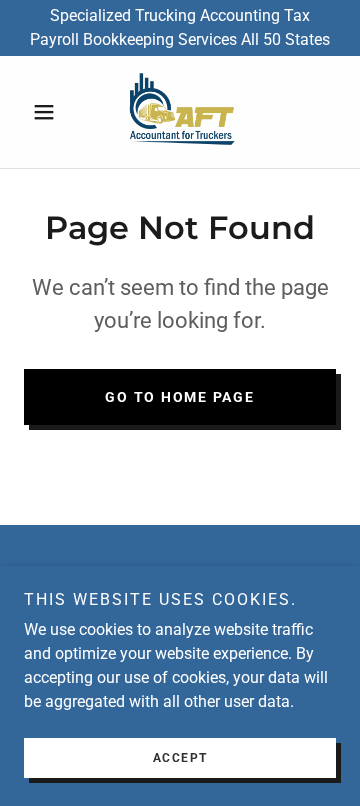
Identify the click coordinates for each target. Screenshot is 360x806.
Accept (180, 758)
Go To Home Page (179, 397)
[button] (47, 112)
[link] (180, 112)
